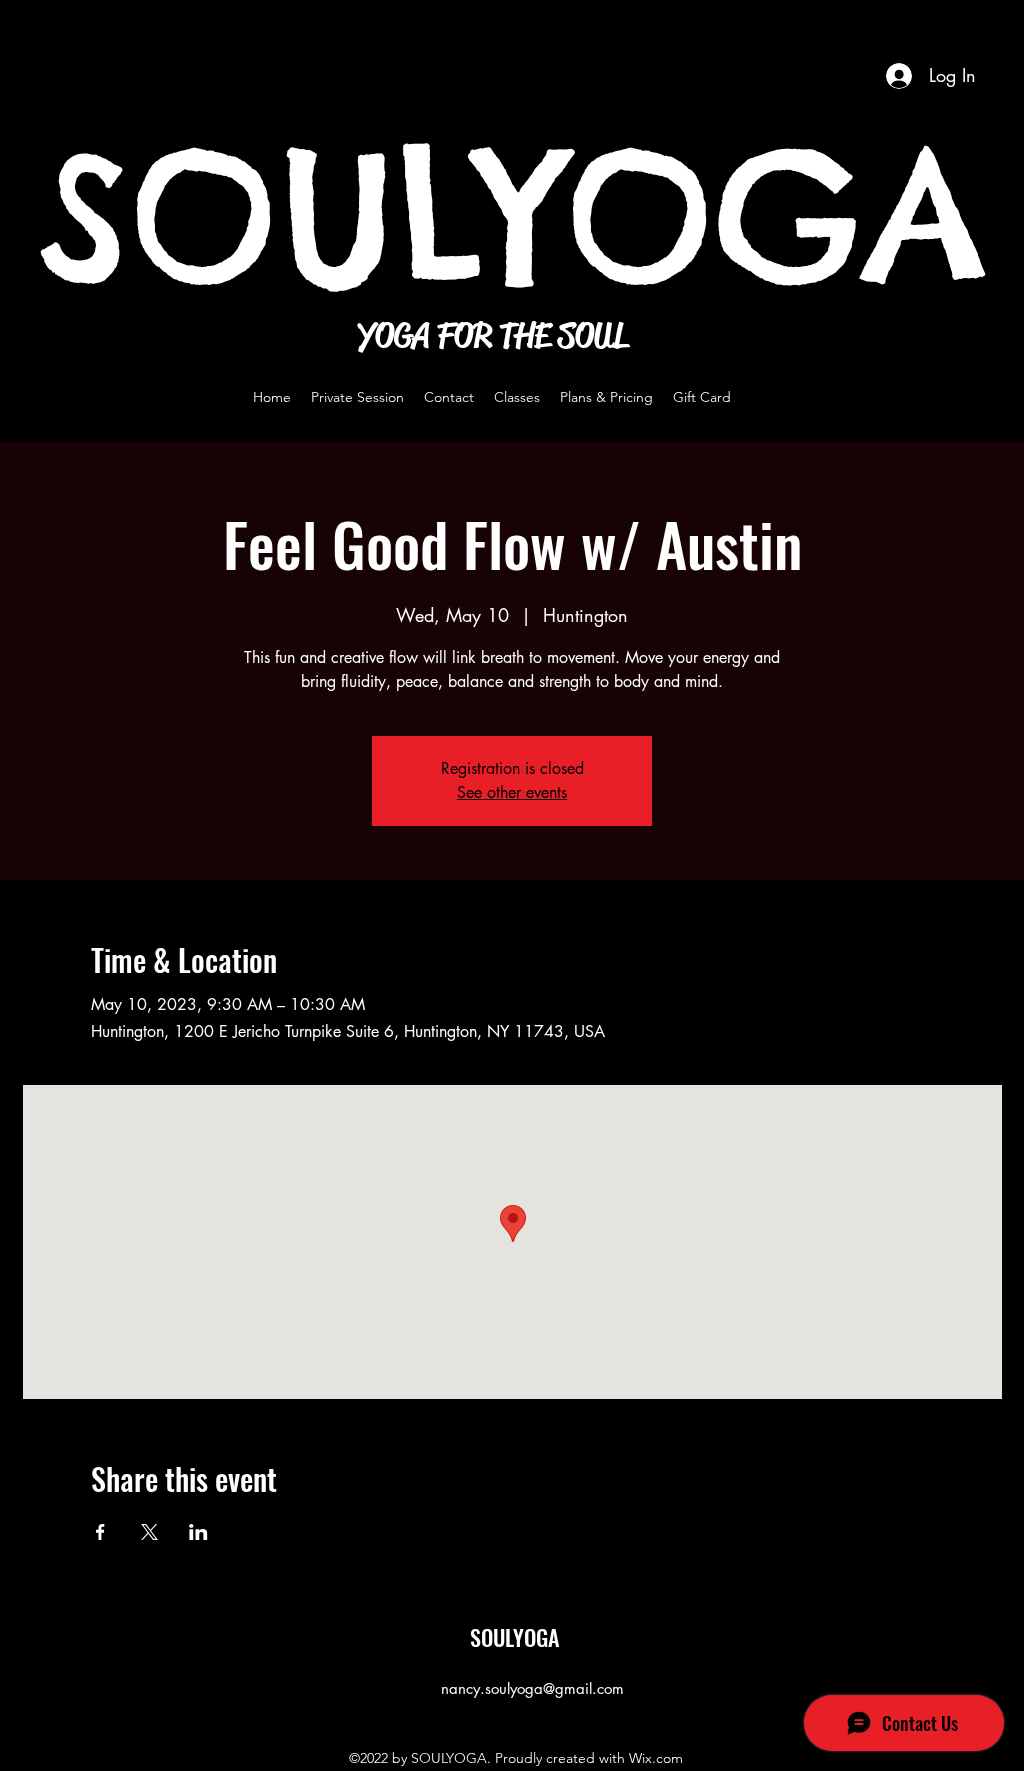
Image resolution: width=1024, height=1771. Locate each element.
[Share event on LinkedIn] (198, 1532)
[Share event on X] (149, 1532)
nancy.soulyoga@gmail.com (532, 1688)
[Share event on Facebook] (100, 1532)
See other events (512, 792)
